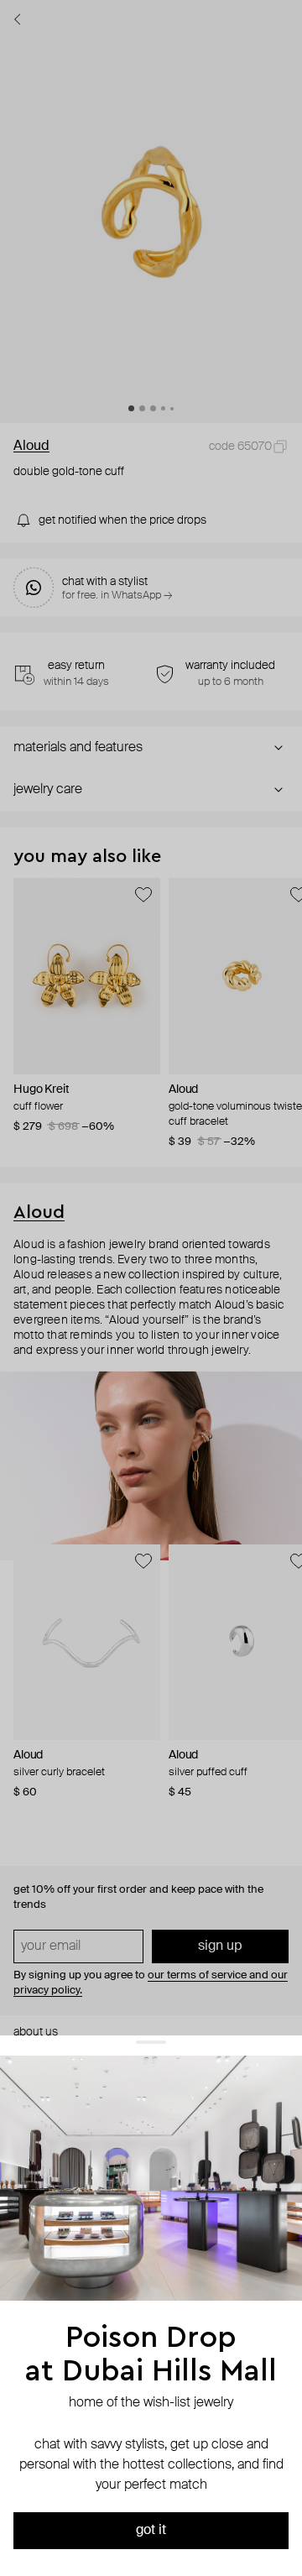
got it (151, 2531)
